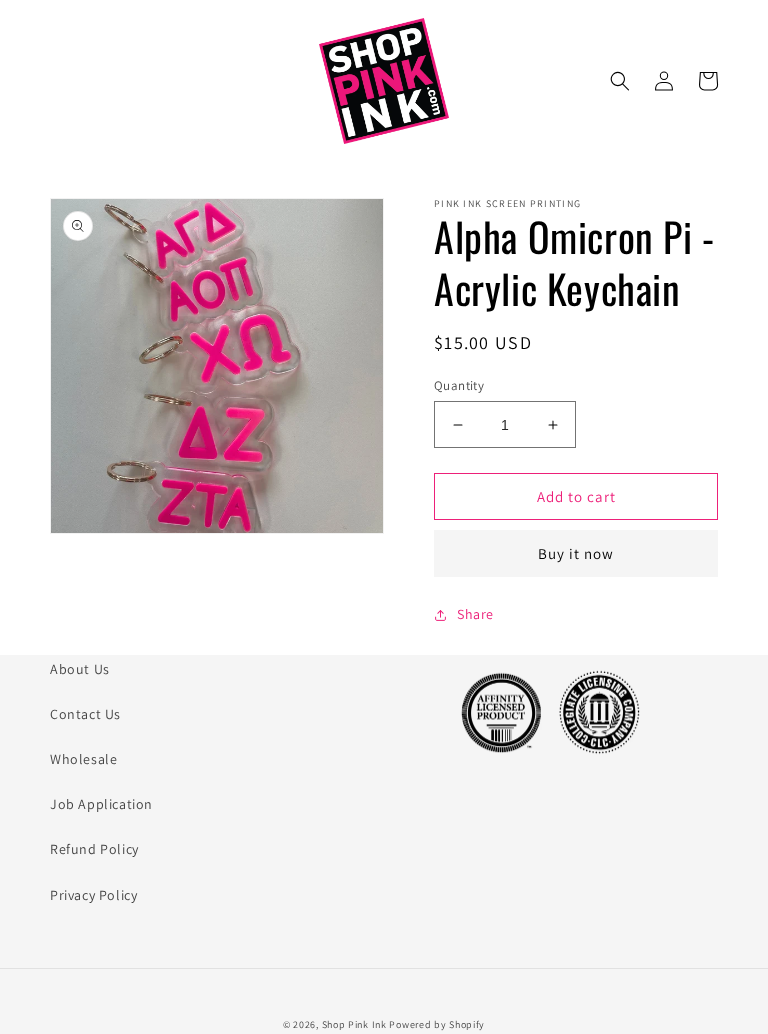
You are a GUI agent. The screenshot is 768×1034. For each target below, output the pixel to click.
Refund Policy (94, 849)
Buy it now (576, 553)
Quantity (459, 385)
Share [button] (475, 614)
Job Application (101, 804)
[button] (620, 81)
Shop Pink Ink (354, 1024)
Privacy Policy (93, 895)
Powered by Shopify (437, 1024)
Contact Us (85, 714)
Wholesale (83, 759)
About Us (80, 669)
